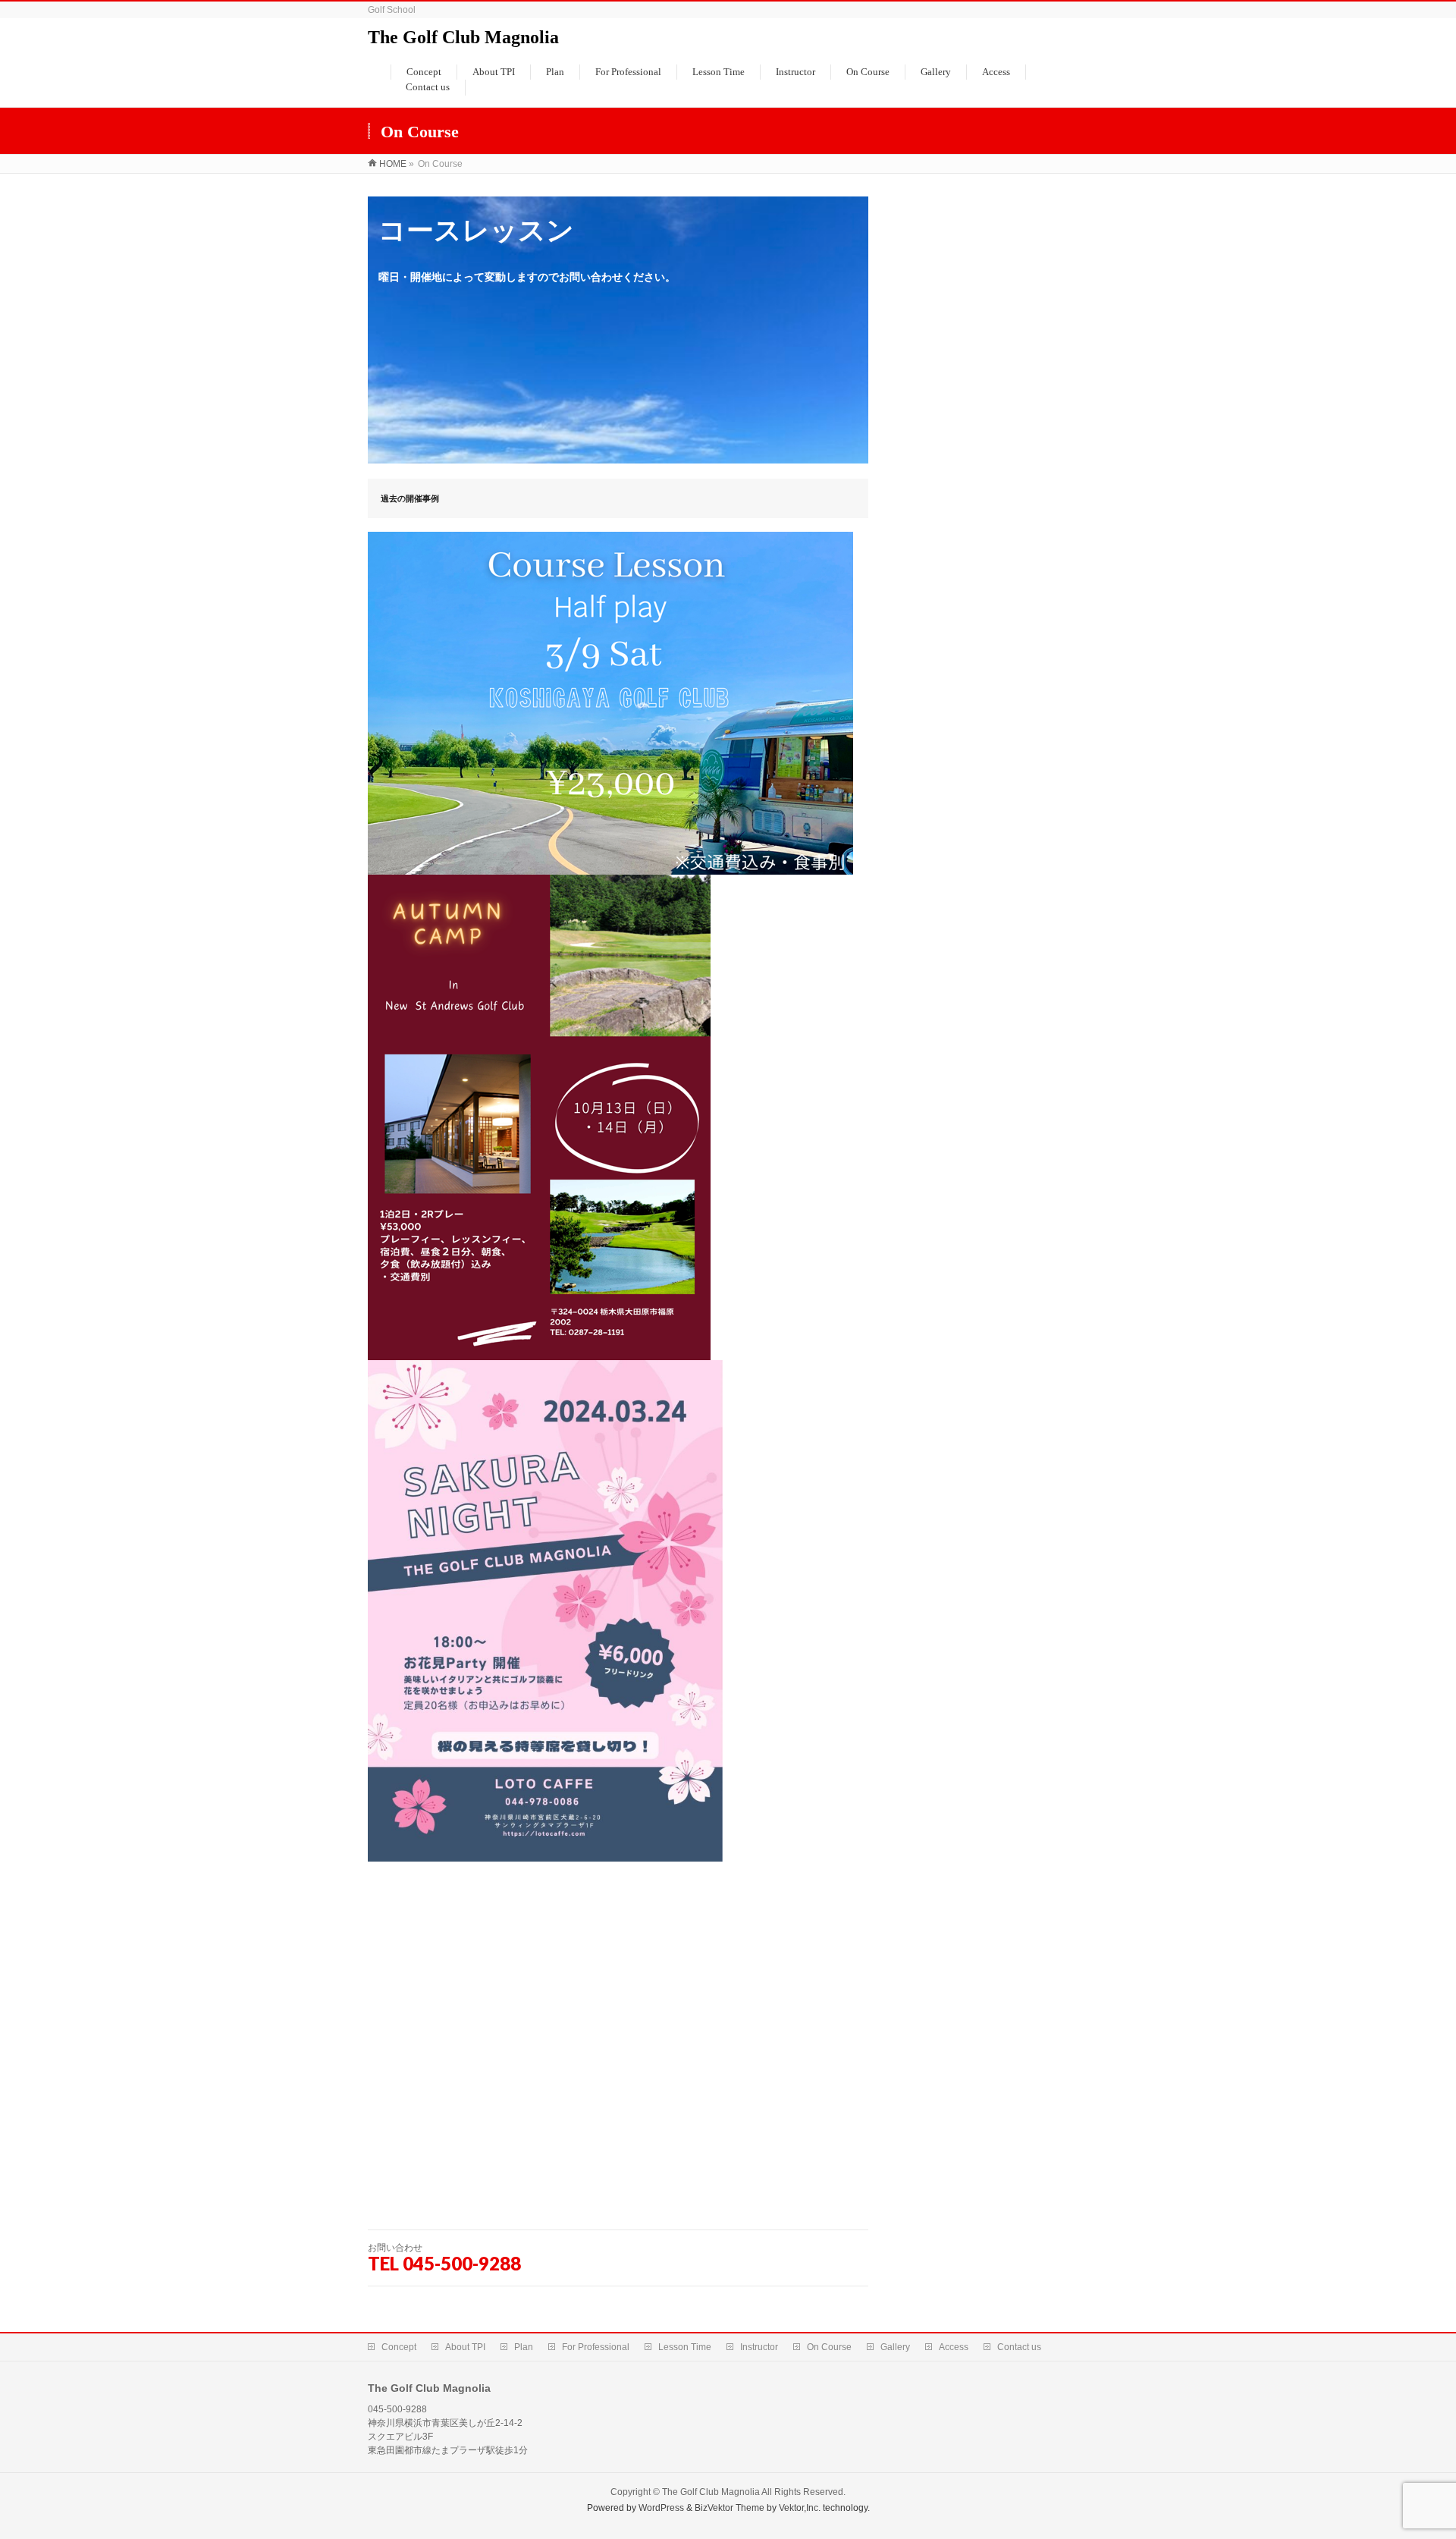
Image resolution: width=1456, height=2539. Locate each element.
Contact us (1019, 2347)
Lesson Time (685, 2347)
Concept (399, 2347)
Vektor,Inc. (800, 2508)
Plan (524, 2347)
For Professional (596, 2347)
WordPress (661, 2508)
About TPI (465, 2347)
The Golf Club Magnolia (463, 37)
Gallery (895, 2347)
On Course (829, 2347)
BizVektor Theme (730, 2508)
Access (954, 2347)
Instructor (759, 2347)
